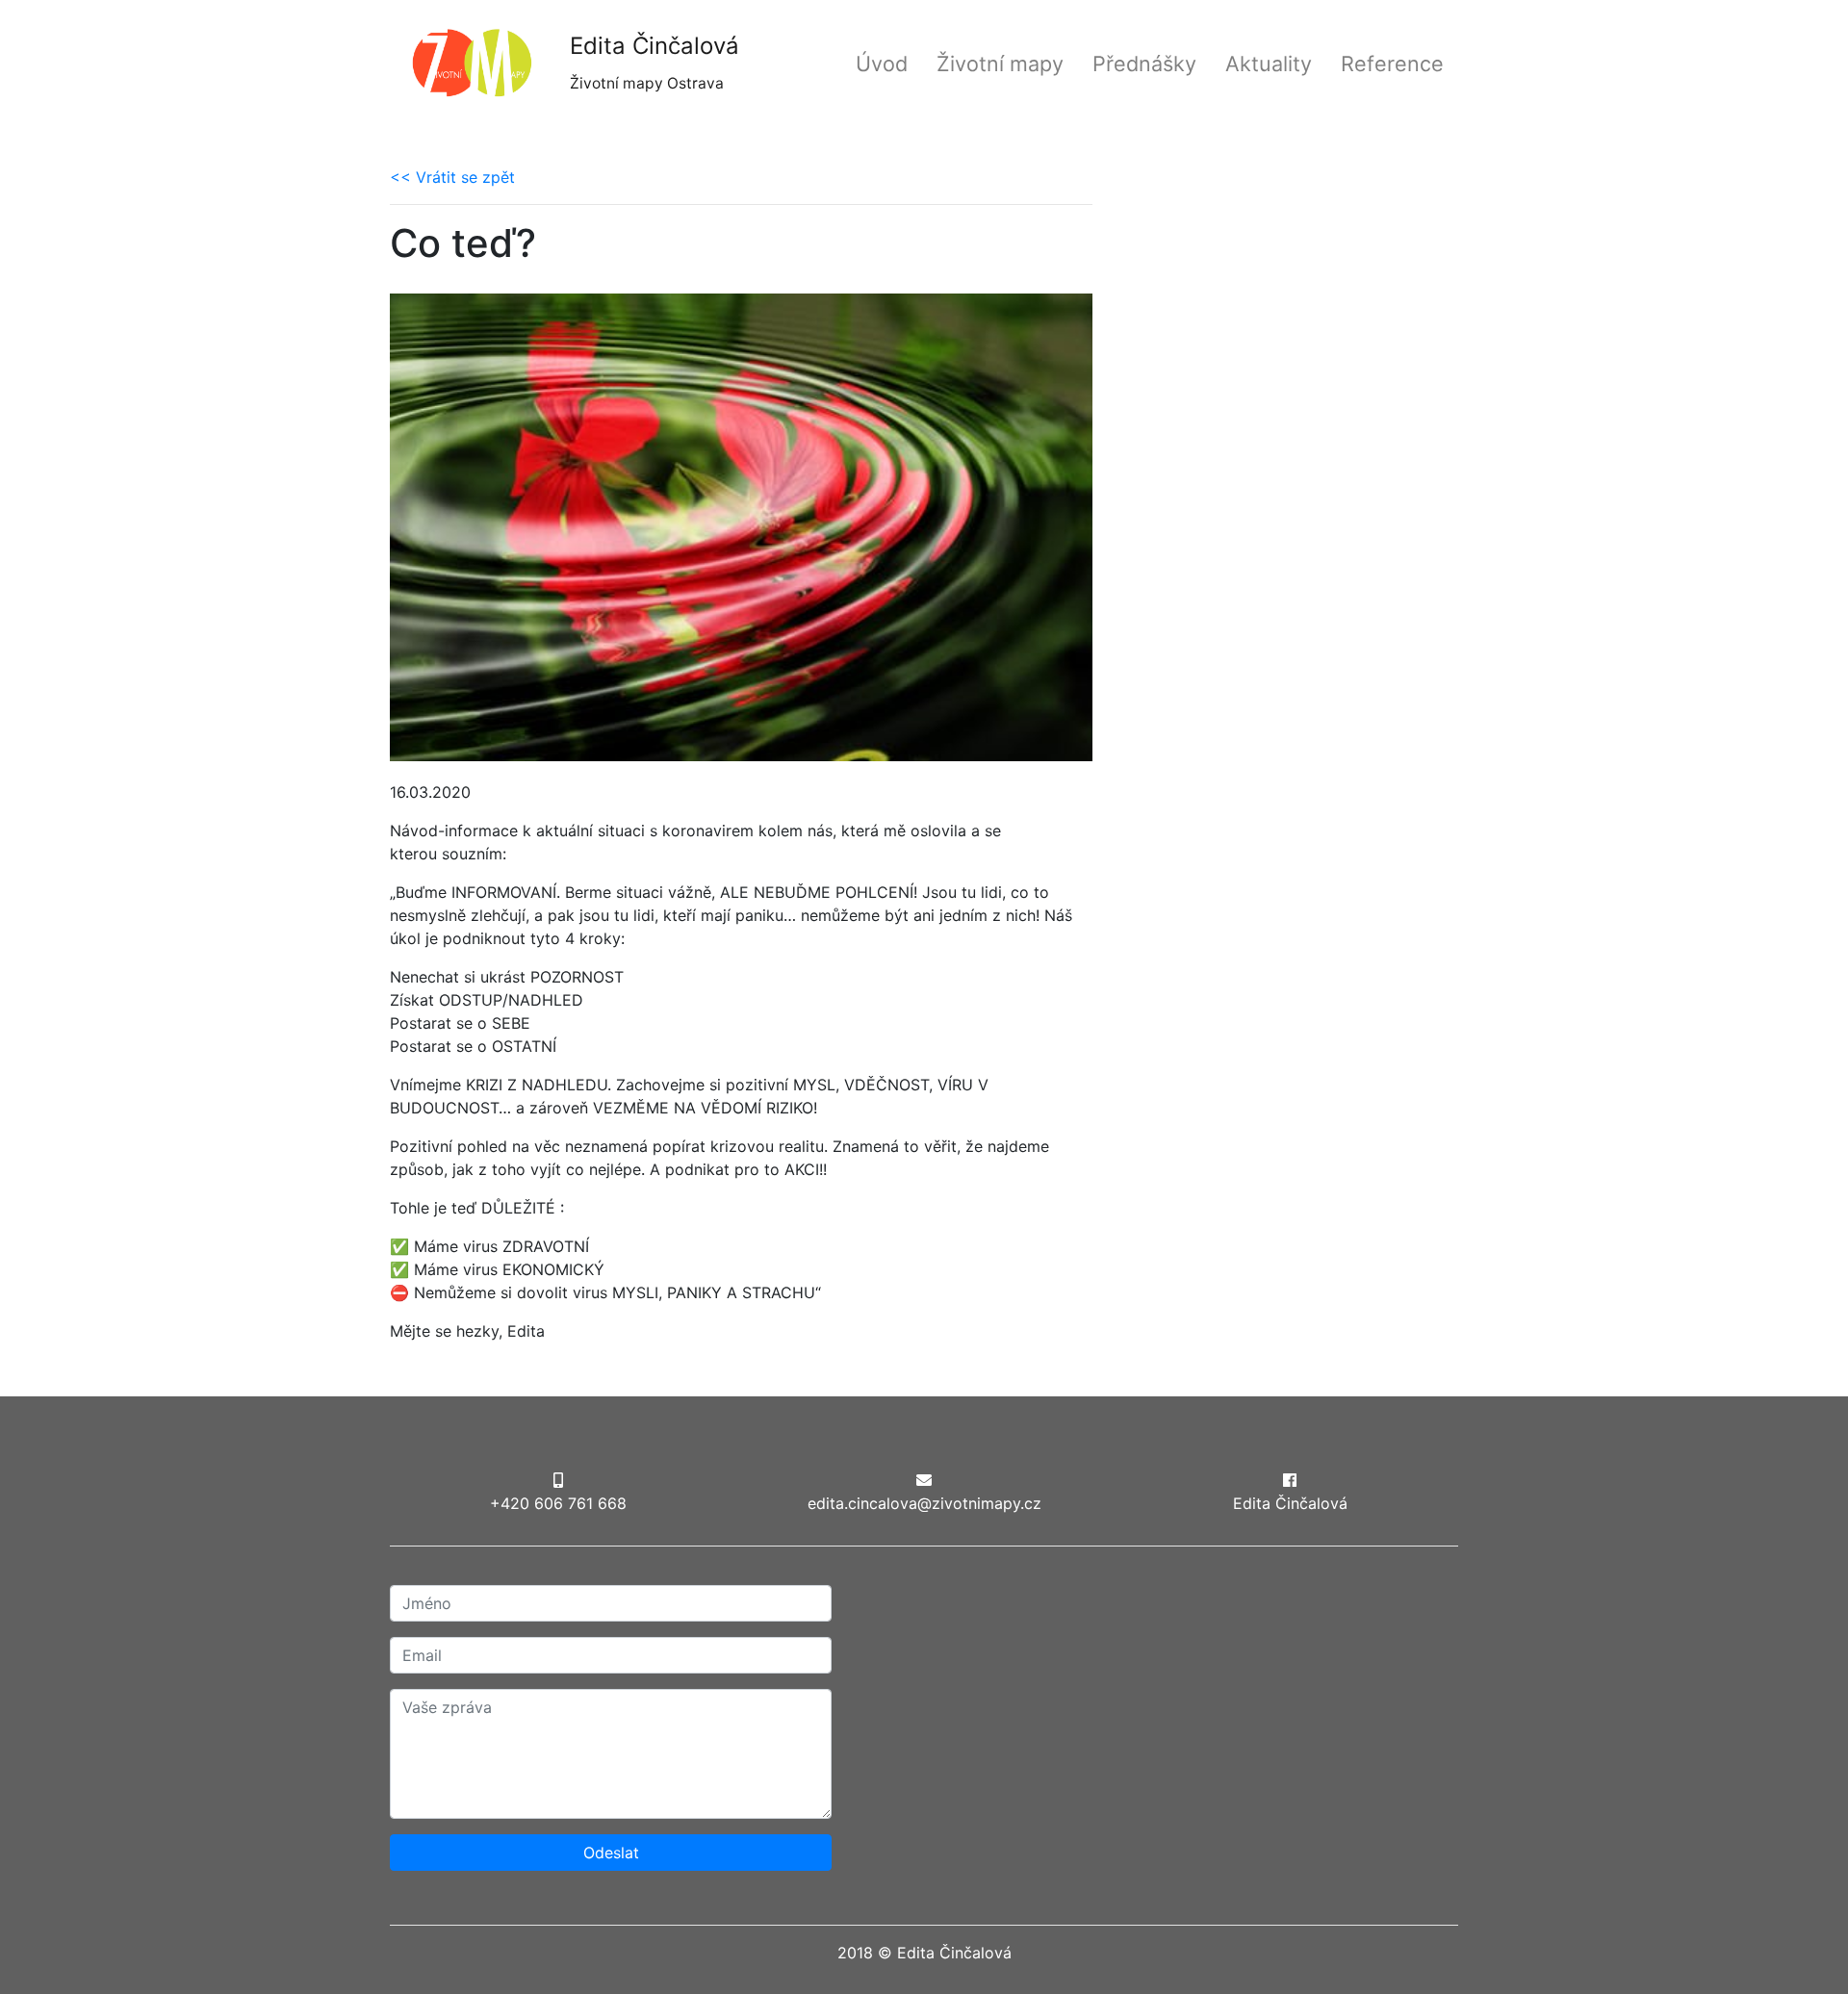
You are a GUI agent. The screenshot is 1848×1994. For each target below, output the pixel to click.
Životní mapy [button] (1000, 64)
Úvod (882, 64)
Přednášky (1144, 64)
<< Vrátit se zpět (452, 177)
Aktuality (1269, 64)
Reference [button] (1392, 64)
